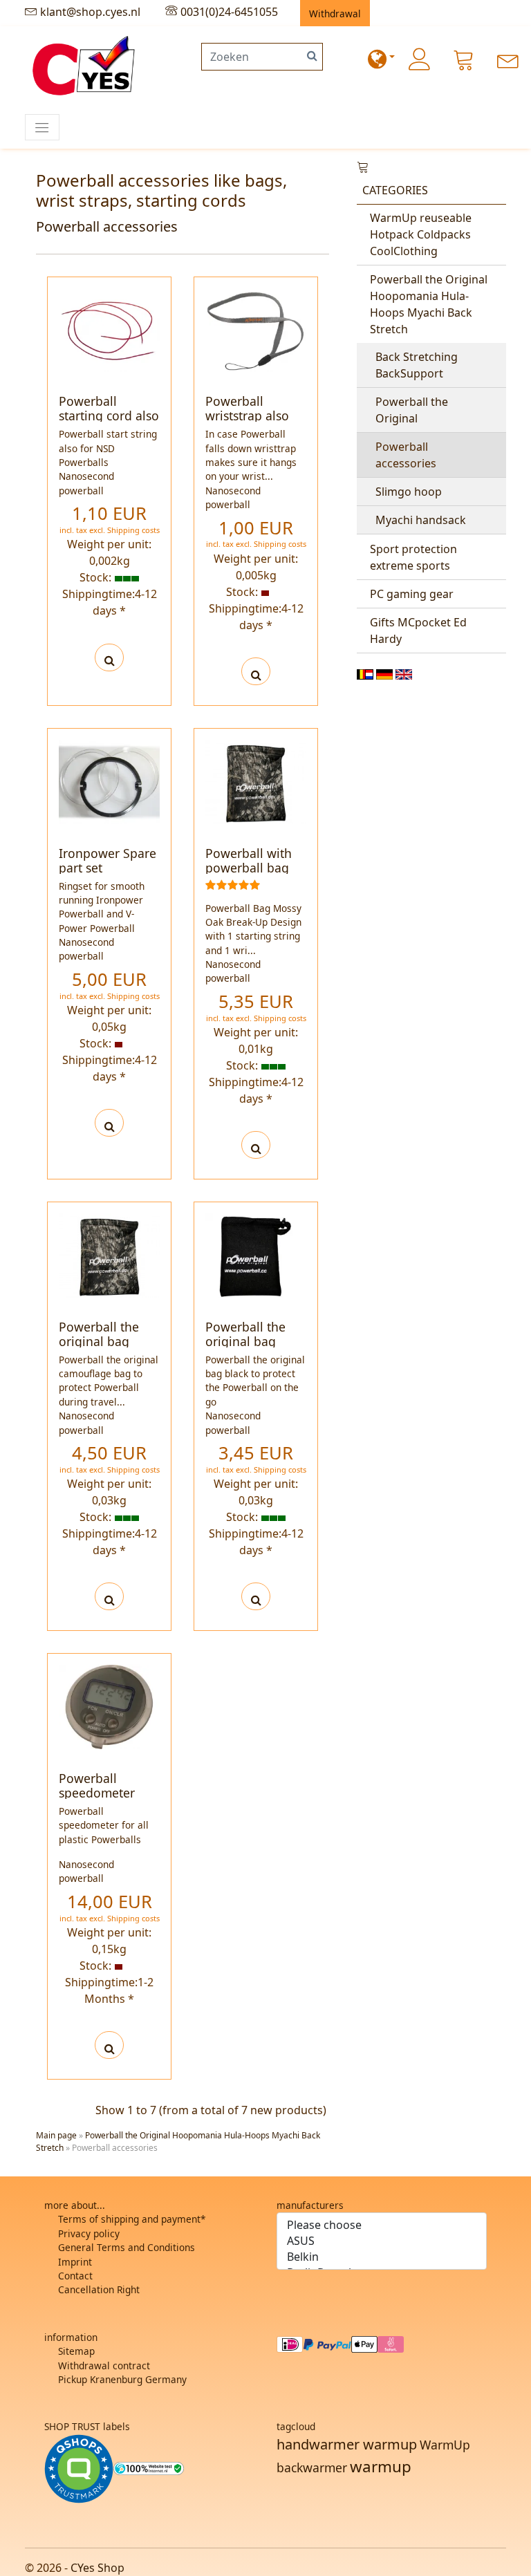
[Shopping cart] (464, 59)
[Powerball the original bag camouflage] (110, 1596)
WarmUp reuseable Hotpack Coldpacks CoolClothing (421, 234)
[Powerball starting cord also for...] (109, 329)
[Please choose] (382, 2225)
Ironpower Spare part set (108, 860)
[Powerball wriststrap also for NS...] (256, 329)
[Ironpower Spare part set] (110, 1123)
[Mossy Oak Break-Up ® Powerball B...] (256, 782)
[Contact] (508, 59)
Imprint (75, 2262)
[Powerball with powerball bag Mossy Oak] (256, 1145)
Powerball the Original (412, 410)
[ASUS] (382, 2241)
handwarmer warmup (347, 2444)
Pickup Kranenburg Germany (122, 2379)
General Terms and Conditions (127, 2247)
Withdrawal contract (104, 2365)
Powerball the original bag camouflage (99, 1341)
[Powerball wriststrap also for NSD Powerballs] (256, 671)
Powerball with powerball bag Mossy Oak (249, 868)
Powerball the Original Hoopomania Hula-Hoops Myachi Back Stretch (429, 304)
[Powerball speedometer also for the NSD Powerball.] (110, 2045)
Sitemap (76, 2351)
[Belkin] (382, 2257)
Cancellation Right (99, 2289)
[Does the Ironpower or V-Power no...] (109, 781)
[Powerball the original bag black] (256, 1596)
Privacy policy (89, 2233)
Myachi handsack (421, 520)
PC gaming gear (412, 594)
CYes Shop (97, 2568)
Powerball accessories (406, 455)
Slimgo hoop (409, 492)
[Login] (420, 59)
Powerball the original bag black (245, 1341)
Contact (75, 2276)
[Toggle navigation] (42, 127)
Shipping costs (133, 530)
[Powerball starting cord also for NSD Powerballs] (110, 657)
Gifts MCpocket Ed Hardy (418, 631)
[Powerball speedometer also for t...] (109, 1706)
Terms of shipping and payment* (132, 2219)
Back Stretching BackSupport (417, 365)
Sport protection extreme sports (413, 557)
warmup (381, 2466)
